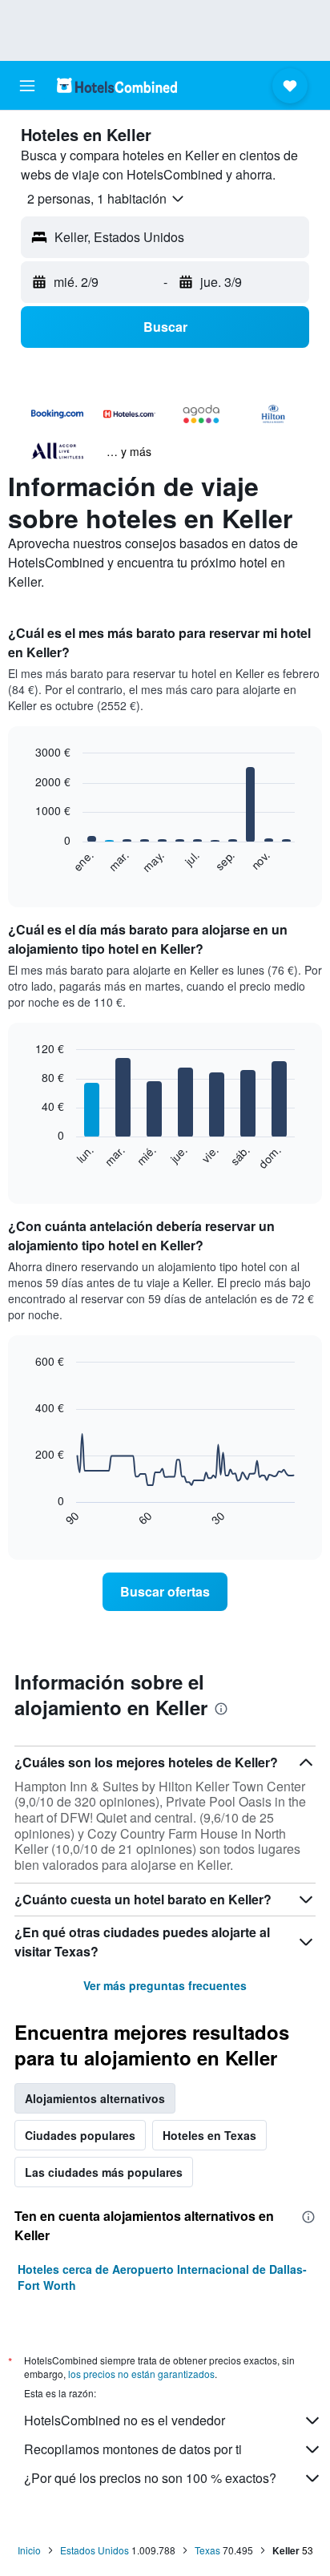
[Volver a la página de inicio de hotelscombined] (117, 85)
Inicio (29, 2550)
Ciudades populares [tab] (80, 2135)
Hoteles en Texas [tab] (209, 2135)
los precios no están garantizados (141, 2374)
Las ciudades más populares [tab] (104, 2172)
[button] (27, 86)
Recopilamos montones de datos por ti (133, 2449)
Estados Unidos (95, 2550)
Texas (207, 2550)
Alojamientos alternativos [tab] (95, 2098)
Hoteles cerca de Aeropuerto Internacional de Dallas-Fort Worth (162, 2277)
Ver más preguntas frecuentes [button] (165, 1985)
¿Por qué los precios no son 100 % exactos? (150, 2478)
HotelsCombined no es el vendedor (125, 2420)
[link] (165, 1592)
